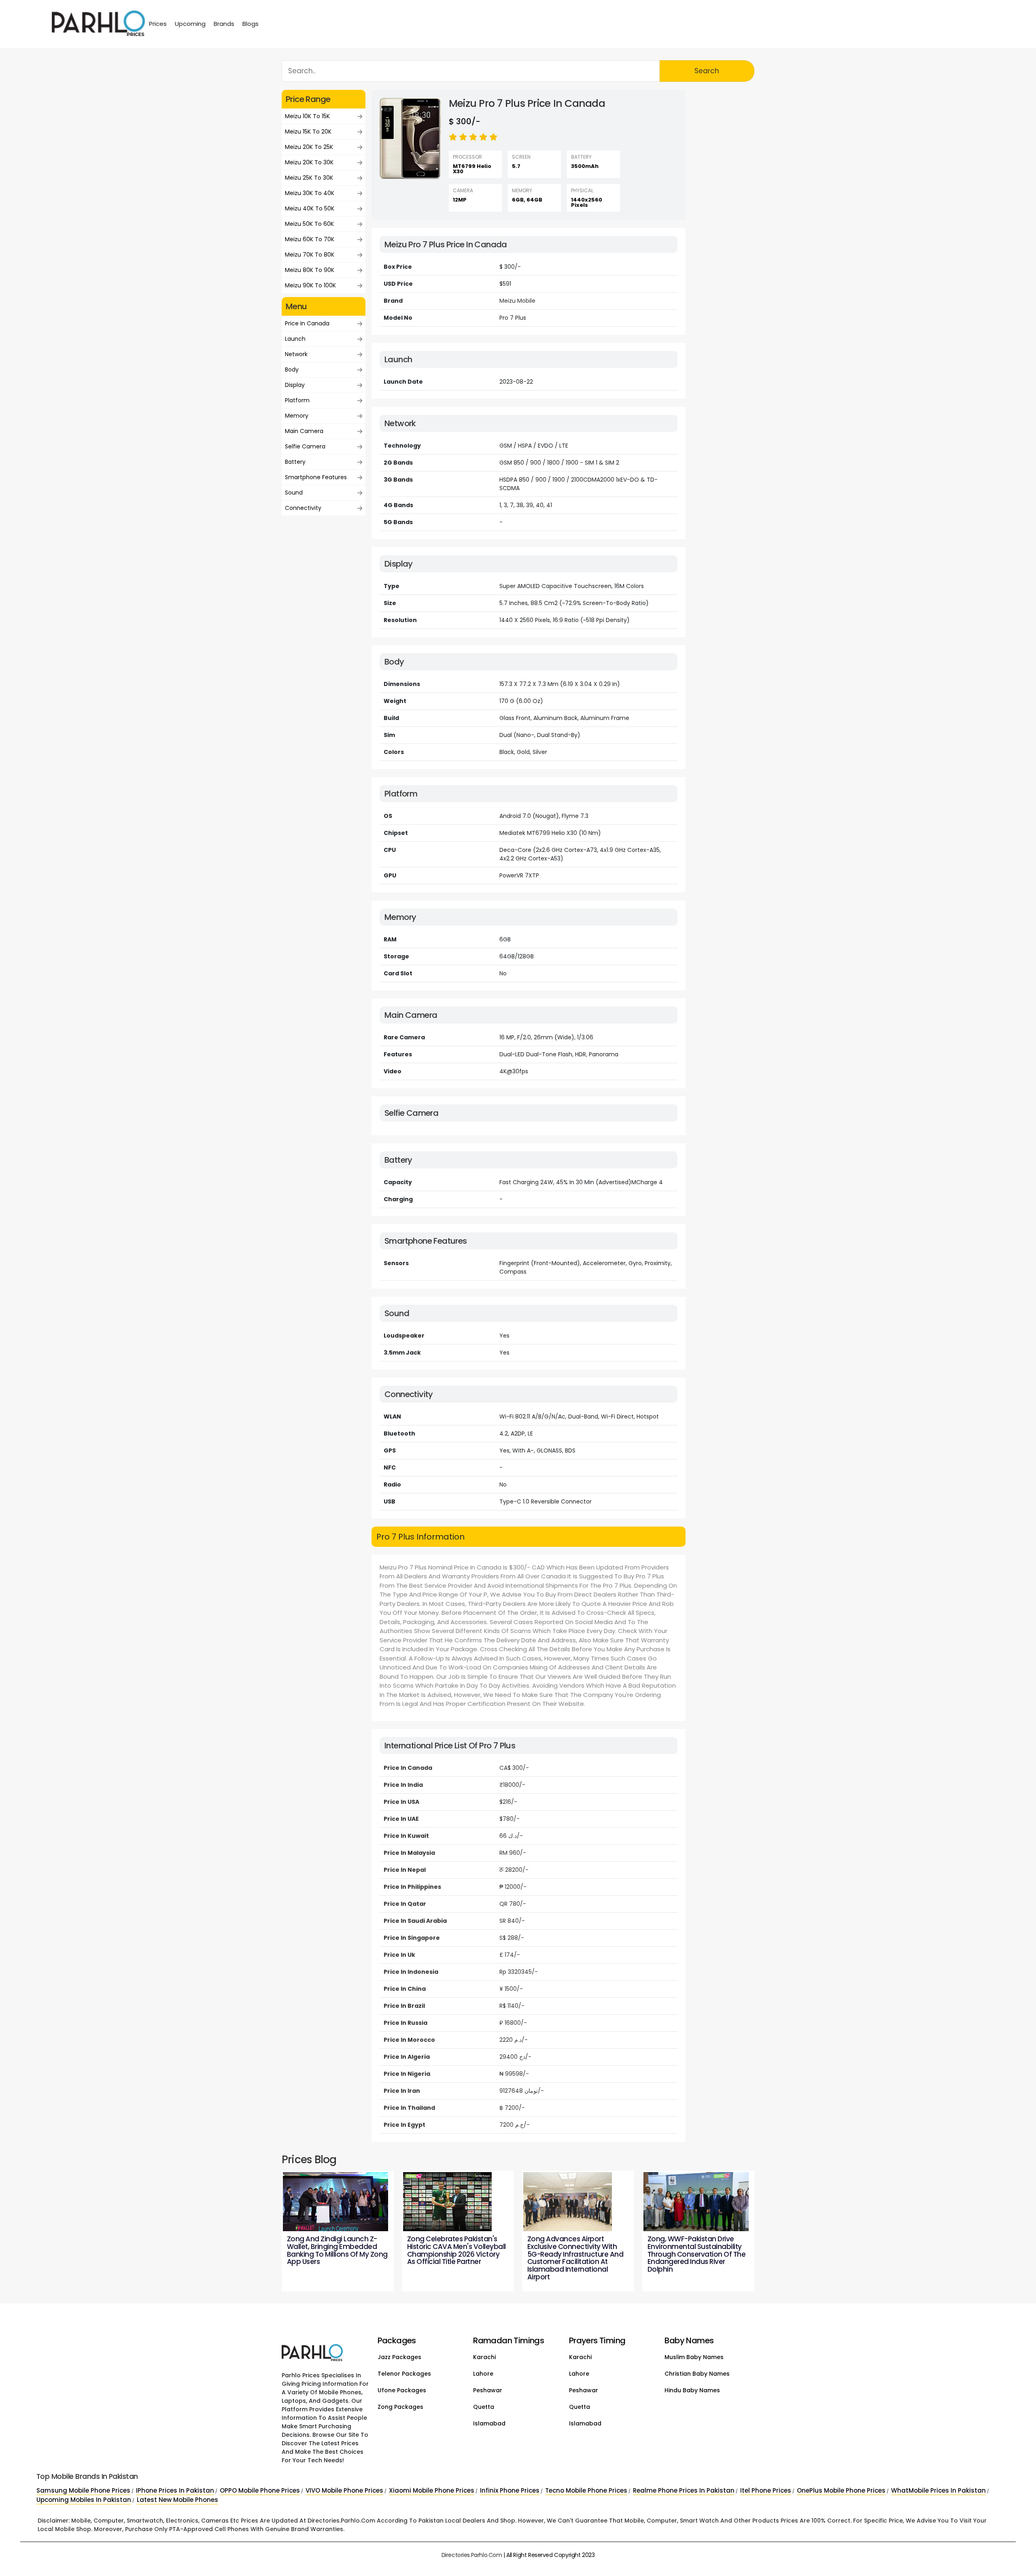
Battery (295, 462)
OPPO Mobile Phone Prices (260, 2490)
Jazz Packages (399, 2357)
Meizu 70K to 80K (310, 255)
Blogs (251, 24)
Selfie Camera (305, 446)
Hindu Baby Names (692, 2390)
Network (296, 354)
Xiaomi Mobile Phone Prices (432, 2490)
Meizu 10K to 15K (307, 116)
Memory (297, 416)
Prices (158, 24)
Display (295, 385)
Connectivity (303, 508)
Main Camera (304, 431)
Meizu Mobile (517, 301)
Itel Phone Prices (766, 2490)
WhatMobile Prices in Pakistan (938, 2490)
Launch (295, 339)
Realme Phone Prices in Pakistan (684, 2490)
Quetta (484, 2407)
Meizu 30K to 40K (310, 193)
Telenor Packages (404, 2374)
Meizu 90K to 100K (310, 285)
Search (707, 71)
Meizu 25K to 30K (309, 178)
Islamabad (489, 2423)
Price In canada (307, 323)
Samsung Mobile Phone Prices (83, 2490)
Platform (297, 400)
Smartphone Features (316, 477)
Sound (294, 493)
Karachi (484, 2357)
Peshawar (488, 2390)
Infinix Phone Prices (510, 2490)
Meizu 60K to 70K (310, 239)
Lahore (483, 2374)
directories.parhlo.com (472, 2555)
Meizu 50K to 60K (309, 224)
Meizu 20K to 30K (309, 162)
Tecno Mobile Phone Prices (586, 2490)
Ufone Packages (402, 2390)
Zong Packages (400, 2407)
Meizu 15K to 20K (308, 132)
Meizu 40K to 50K (310, 208)
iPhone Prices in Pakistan (175, 2490)
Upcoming (190, 24)
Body (292, 370)
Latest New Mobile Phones (177, 2500)
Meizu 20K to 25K (309, 147)
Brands (224, 24)
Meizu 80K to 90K (310, 270)
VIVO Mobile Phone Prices (344, 2490)
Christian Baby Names (697, 2374)
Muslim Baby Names (694, 2357)
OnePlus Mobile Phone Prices (841, 2490)
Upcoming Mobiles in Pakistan (84, 2500)
